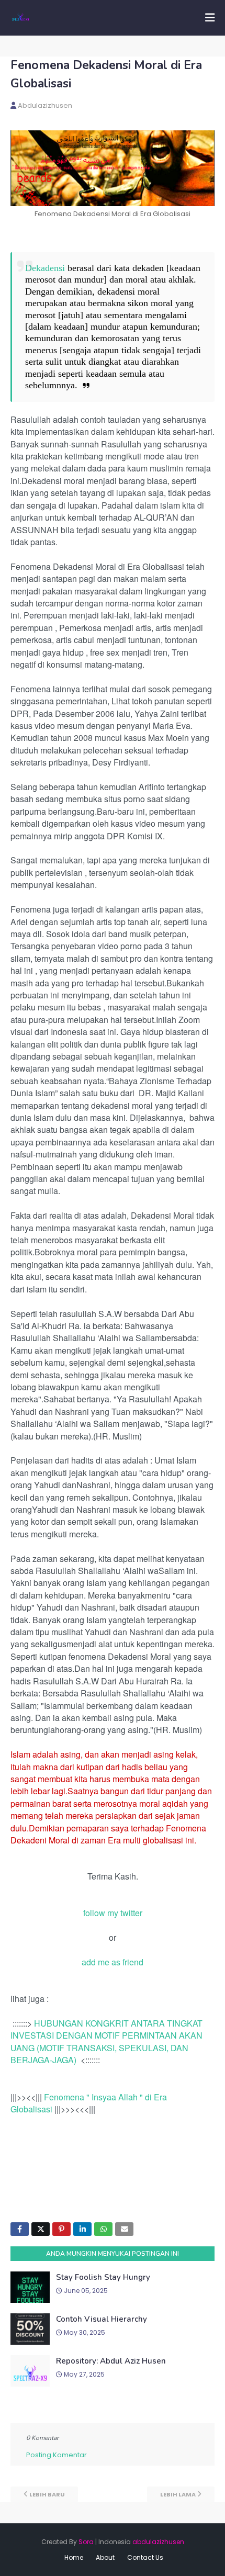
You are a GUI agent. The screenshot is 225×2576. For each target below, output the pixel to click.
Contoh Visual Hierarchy (102, 2319)
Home (74, 2557)
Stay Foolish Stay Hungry (103, 2277)
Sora (86, 2542)
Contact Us (145, 2557)
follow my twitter (113, 1913)
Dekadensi (45, 268)
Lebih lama (178, 2494)
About (105, 2557)
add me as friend (113, 1962)
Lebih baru (47, 2494)
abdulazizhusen (45, 105)
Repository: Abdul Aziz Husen (111, 2361)
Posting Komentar (57, 2455)
